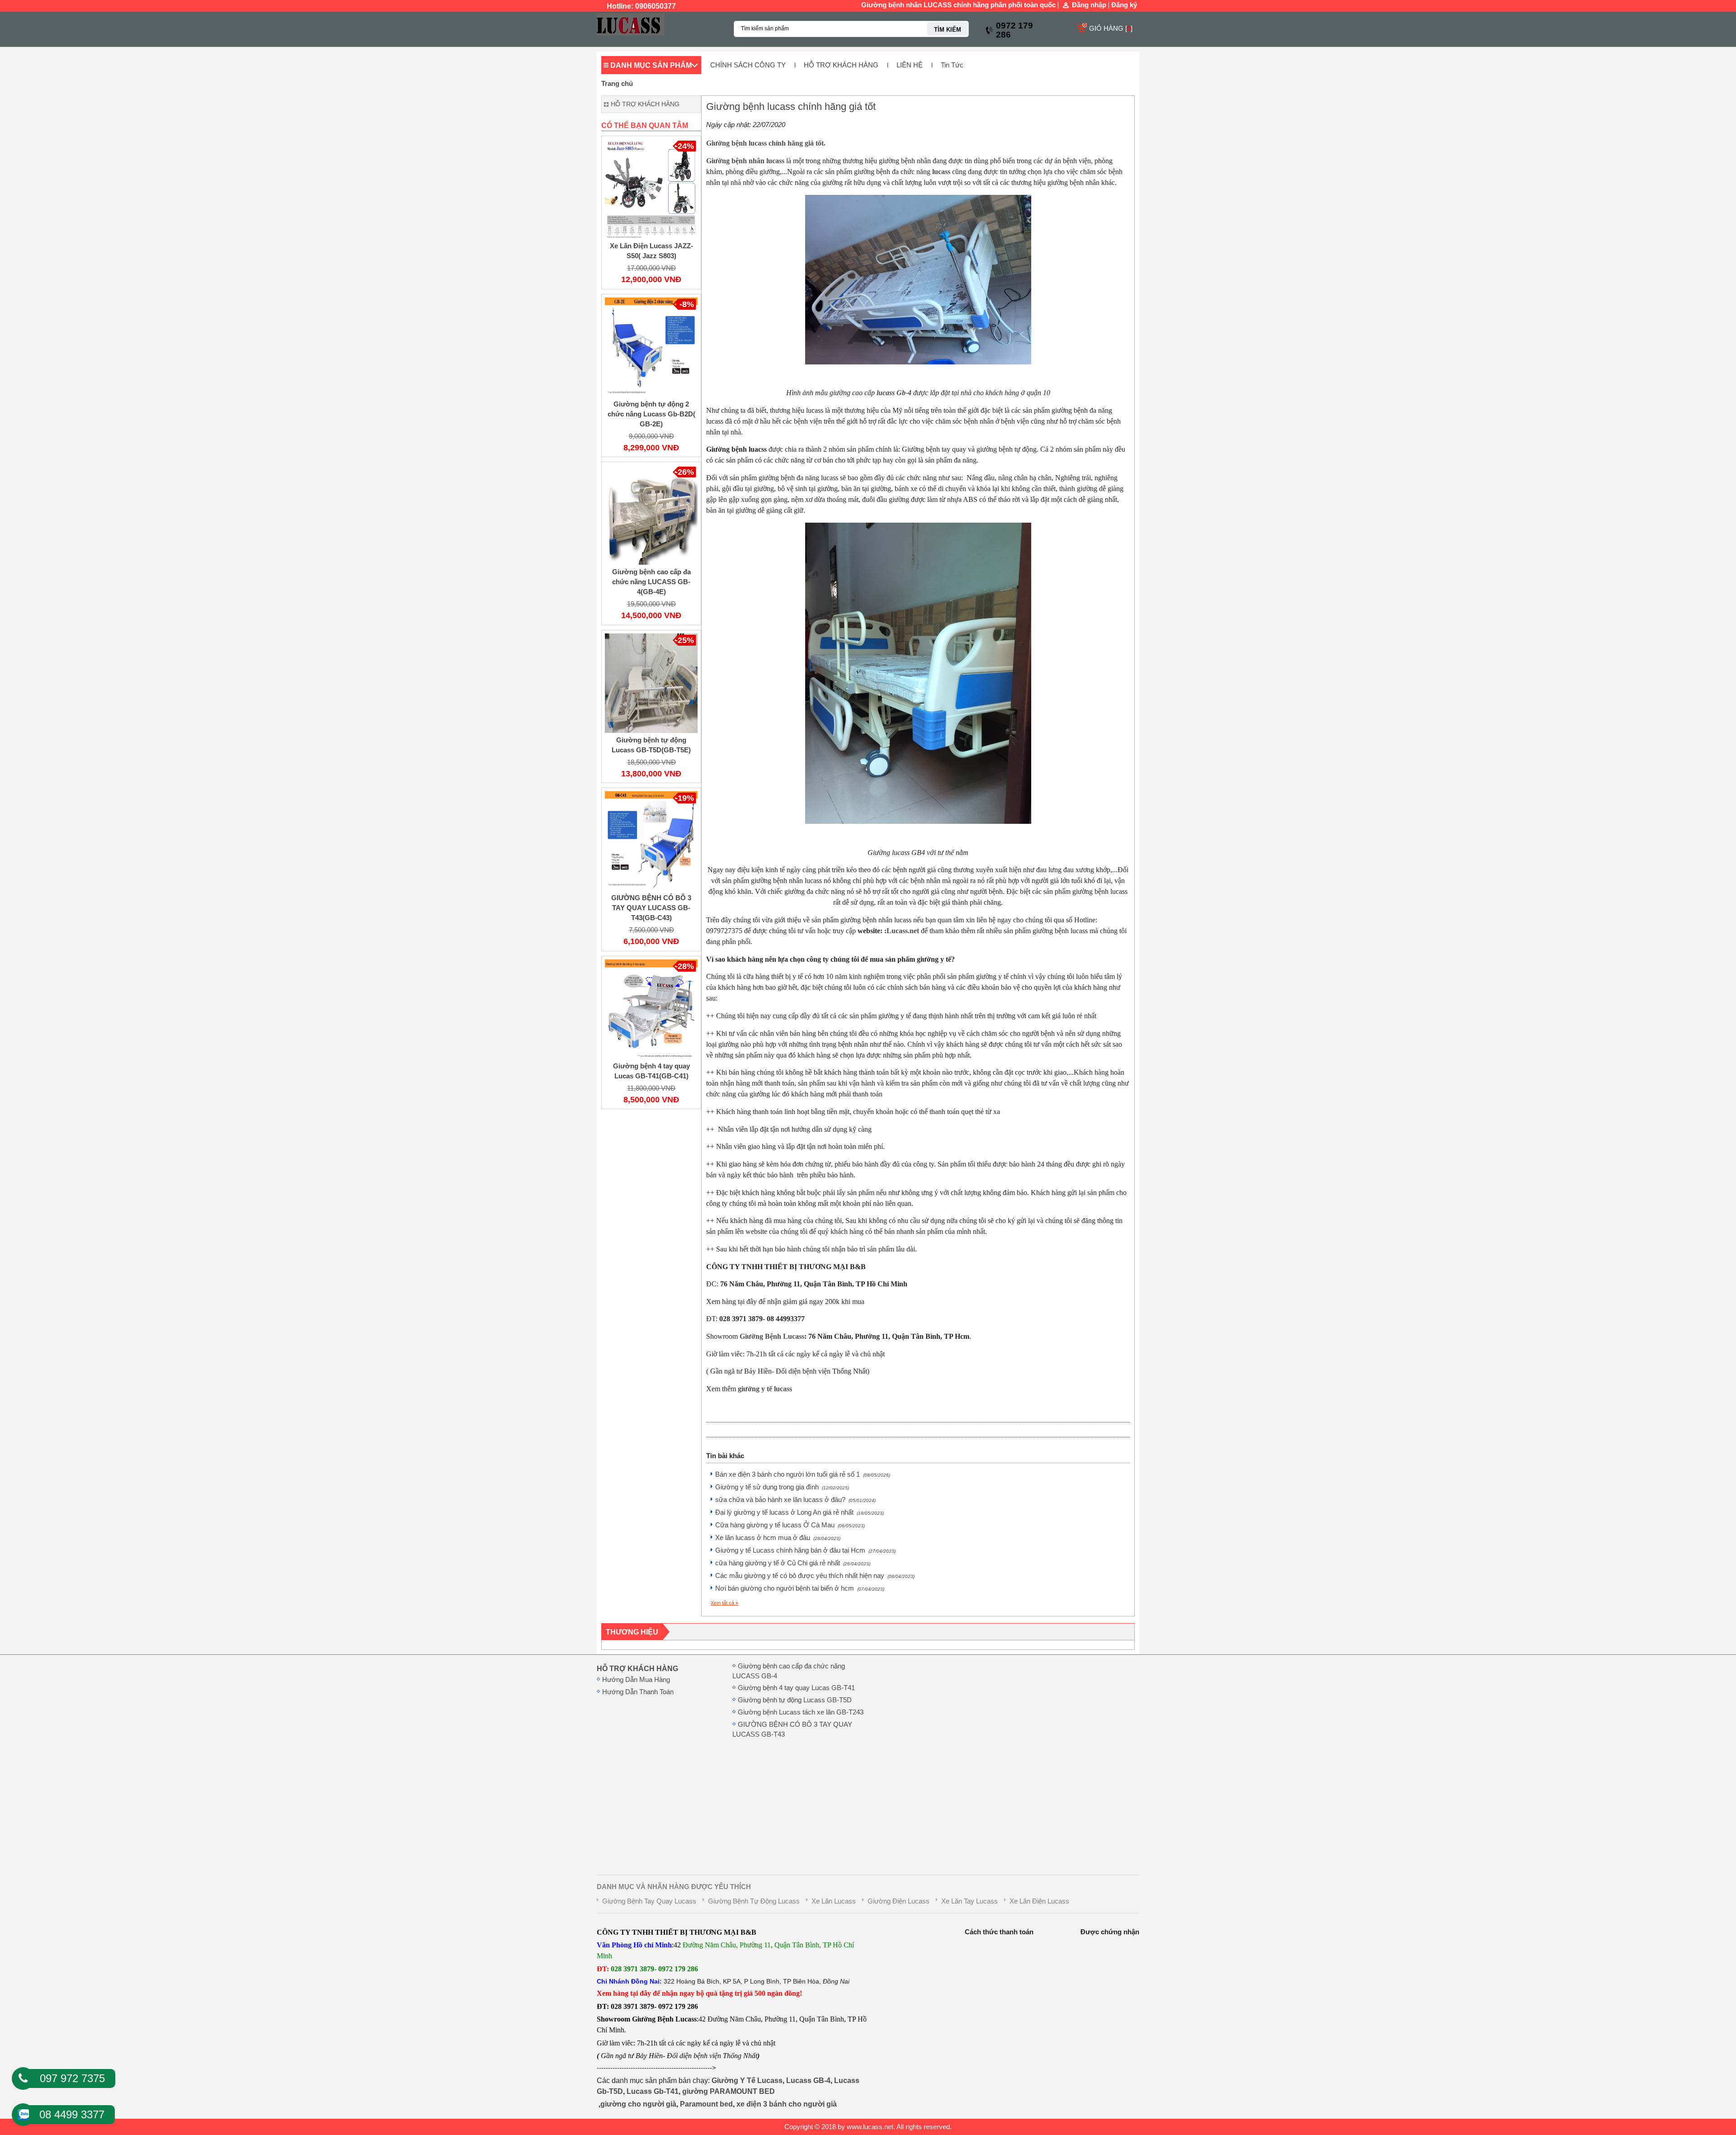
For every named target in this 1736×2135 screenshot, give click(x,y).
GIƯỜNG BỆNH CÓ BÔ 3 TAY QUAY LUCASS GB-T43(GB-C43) (651, 908)
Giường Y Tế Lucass (747, 2081)
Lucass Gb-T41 (653, 2091)
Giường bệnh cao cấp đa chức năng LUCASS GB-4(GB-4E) (651, 582)
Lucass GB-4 (808, 2081)
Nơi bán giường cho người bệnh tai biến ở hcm (800, 1588)
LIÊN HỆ (910, 65)
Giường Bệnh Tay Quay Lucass (649, 1901)
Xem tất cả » (724, 1603)
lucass (941, 172)
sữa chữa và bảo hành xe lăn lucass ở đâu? (795, 1500)
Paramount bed (706, 2104)
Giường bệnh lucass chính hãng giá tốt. (766, 143)
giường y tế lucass (765, 1389)
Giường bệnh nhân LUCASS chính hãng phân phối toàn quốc (958, 5)
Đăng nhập (1089, 5)
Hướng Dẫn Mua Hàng (636, 1680)
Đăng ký (1124, 5)
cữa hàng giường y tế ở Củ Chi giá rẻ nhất (793, 1563)
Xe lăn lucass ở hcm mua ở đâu (778, 1538)
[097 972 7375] (23, 2078)
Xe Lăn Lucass (834, 1901)
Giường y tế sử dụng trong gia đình (782, 1487)
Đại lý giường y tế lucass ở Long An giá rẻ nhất (800, 1512)
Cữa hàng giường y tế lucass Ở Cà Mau (790, 1525)
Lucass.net (903, 931)
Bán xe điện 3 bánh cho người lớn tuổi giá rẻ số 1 (803, 1474)
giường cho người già (638, 2104)
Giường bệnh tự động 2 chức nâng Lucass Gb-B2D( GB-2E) (651, 414)
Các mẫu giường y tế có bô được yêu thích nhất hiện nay (815, 1576)
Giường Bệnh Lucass (772, 1336)
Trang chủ (617, 84)
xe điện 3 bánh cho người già (787, 2104)
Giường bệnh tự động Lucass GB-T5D (795, 1700)
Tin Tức (952, 65)
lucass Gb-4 (893, 393)
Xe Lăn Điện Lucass (1039, 1901)
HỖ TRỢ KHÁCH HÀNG (841, 65)
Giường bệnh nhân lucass (745, 161)
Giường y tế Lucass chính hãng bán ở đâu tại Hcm (805, 1550)
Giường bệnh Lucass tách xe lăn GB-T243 (801, 1712)
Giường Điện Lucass (899, 1901)
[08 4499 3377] (23, 2112)
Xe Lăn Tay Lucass (969, 1901)
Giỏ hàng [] (1111, 28)
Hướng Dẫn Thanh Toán (638, 1692)
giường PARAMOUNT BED (729, 2091)
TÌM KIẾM (948, 30)
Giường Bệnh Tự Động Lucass (754, 1901)
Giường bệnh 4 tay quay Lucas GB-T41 (796, 1688)
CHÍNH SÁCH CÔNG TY (748, 65)
